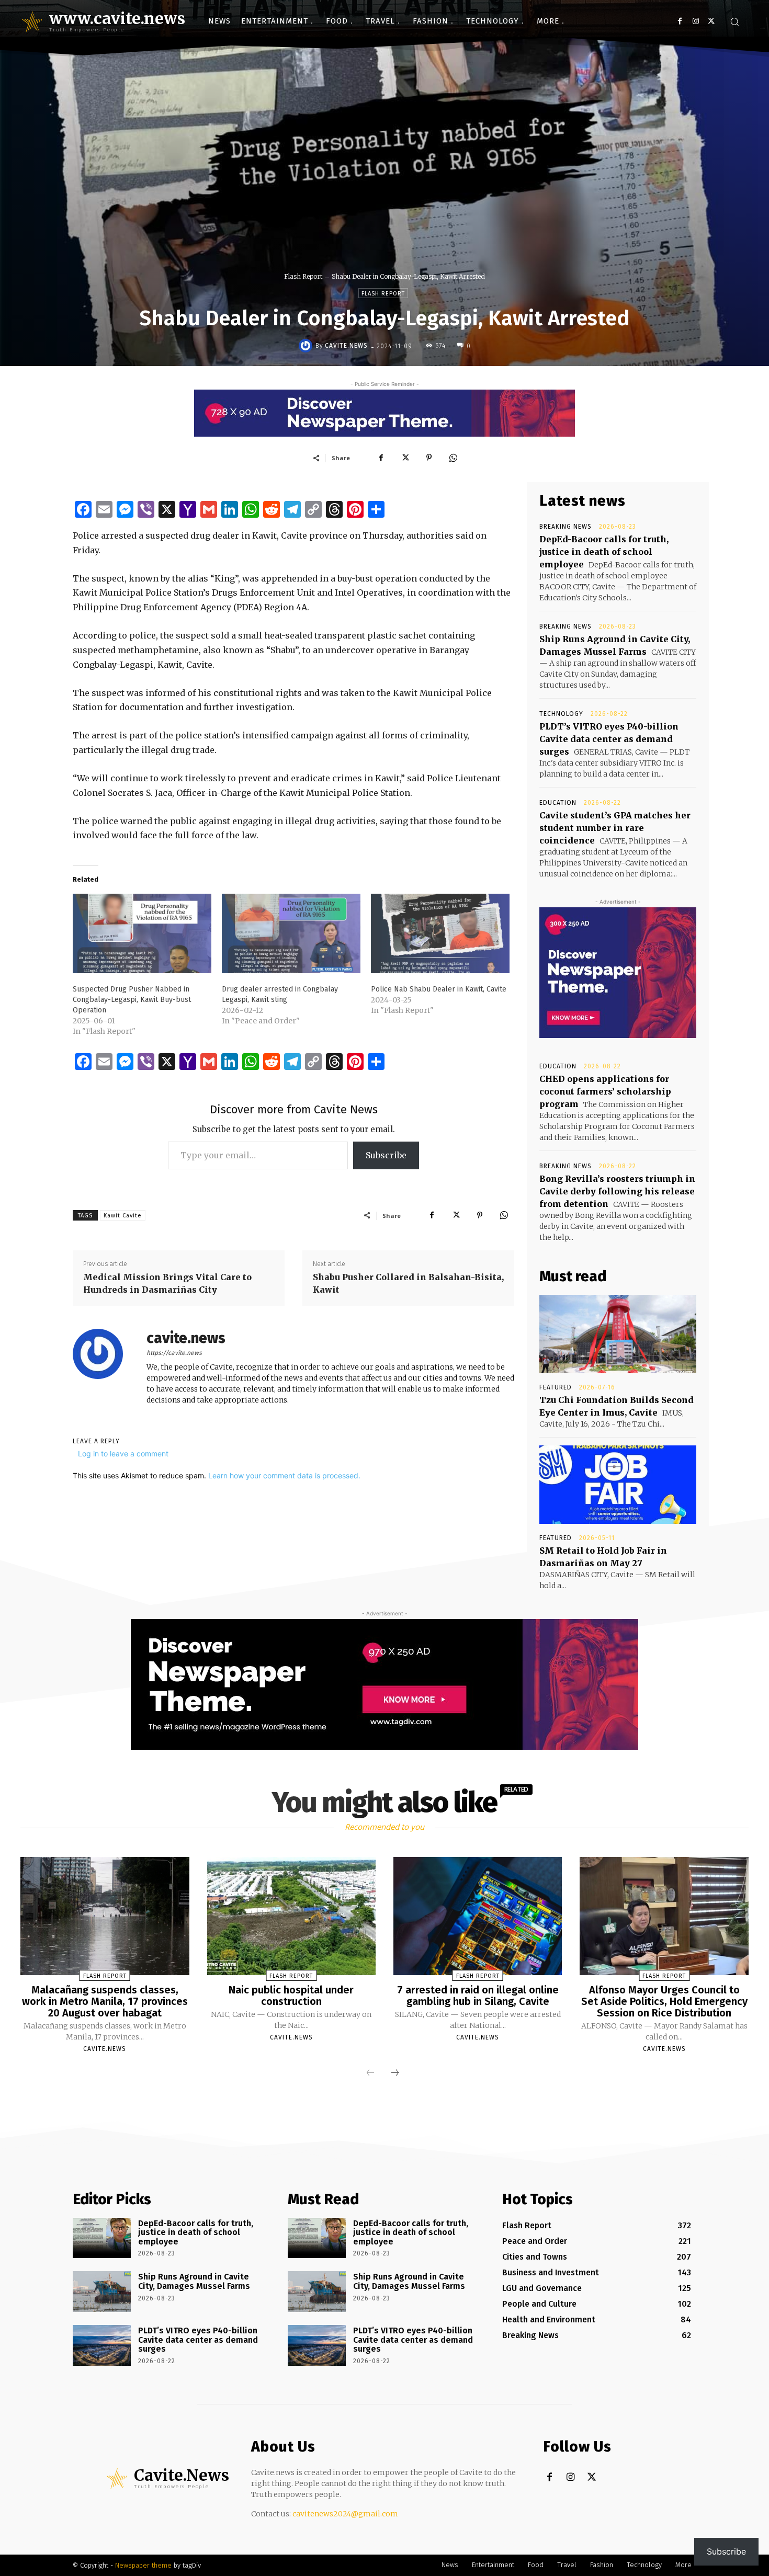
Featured (556, 1387)
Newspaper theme (143, 2565)
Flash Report (303, 276)
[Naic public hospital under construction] (291, 1916)
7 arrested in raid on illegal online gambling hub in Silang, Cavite (478, 1996)
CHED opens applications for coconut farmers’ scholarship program (605, 1091)
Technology (561, 714)
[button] (734, 21)
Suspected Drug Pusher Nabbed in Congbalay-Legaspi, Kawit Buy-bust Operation (132, 1000)
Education (558, 803)
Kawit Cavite (123, 1216)
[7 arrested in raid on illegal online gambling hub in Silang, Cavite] (478, 1916)
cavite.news (346, 346)
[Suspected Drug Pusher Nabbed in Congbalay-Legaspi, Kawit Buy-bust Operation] (142, 933)
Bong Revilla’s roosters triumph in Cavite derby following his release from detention (617, 1191)
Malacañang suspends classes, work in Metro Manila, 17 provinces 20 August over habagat (105, 2001)
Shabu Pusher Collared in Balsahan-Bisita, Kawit (408, 1283)
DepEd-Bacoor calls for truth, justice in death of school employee (604, 552)
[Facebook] (680, 21)
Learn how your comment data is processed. (284, 1475)
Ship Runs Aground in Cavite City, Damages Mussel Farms (194, 2281)
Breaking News (566, 527)
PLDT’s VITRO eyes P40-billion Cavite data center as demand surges (609, 739)
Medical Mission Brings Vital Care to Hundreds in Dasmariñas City (167, 1283)
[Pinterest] (429, 458)
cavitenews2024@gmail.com (345, 2514)
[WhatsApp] (453, 458)
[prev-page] (370, 2073)
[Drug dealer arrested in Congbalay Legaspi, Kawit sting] (291, 933)
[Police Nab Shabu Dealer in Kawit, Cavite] (440, 933)
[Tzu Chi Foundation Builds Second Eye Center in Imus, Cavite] (618, 1334)
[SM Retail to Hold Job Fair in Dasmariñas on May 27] (618, 1485)
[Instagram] (696, 21)
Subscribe (386, 1155)
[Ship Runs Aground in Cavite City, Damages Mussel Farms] (102, 2292)
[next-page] (395, 2073)
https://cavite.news (174, 1353)
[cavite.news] (307, 346)
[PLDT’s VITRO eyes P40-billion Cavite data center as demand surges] (102, 2345)
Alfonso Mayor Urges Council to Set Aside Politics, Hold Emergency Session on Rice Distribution (664, 2001)
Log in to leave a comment (123, 1454)
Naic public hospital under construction (291, 1996)
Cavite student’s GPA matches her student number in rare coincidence (615, 828)
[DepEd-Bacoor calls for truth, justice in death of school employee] (102, 2238)
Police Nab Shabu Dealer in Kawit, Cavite (439, 989)
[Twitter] (711, 21)
